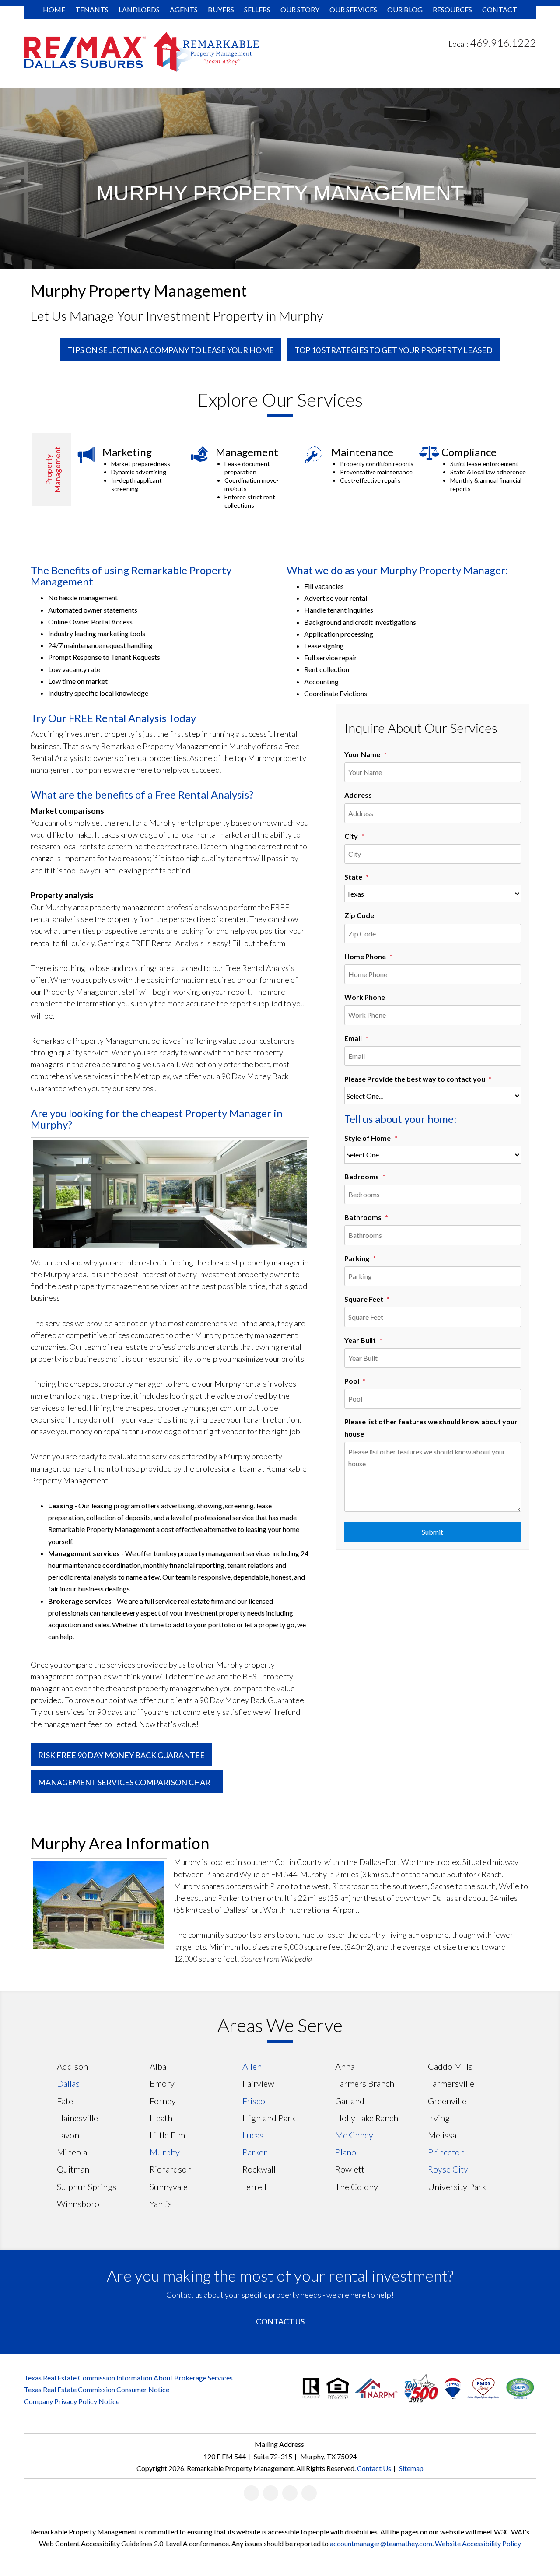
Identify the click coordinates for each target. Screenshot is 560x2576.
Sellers (257, 9)
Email (353, 1038)
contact (500, 9)
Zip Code (359, 915)
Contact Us (280, 2321)
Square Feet (364, 1299)
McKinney (354, 2135)
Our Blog (405, 9)
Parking (357, 1258)
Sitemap (411, 2468)
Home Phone (365, 956)
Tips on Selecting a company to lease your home (171, 350)
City (351, 836)
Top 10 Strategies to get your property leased (394, 350)
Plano (346, 2152)
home (54, 9)
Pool (352, 1381)
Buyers (221, 9)
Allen (252, 2066)
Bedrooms (362, 1176)
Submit (432, 1532)
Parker (255, 2152)
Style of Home (367, 1138)
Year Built (360, 1340)
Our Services (353, 9)
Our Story (300, 9)
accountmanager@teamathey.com (381, 2543)
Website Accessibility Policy (478, 2543)
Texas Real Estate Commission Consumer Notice (97, 2389)
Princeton (446, 2152)
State (353, 877)
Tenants (92, 9)
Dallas (68, 2083)
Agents (184, 9)
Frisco (254, 2101)
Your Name (362, 754)
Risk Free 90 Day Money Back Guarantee (121, 1755)
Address (358, 795)
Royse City (448, 2169)
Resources (452, 9)
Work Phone (365, 997)
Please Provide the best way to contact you (415, 1079)
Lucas (253, 2135)
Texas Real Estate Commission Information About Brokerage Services (128, 2378)
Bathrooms (363, 1217)
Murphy (165, 2152)
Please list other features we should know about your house (431, 1427)
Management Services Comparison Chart (127, 1782)
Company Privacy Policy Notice (72, 2401)
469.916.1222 (503, 43)
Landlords (139, 9)
